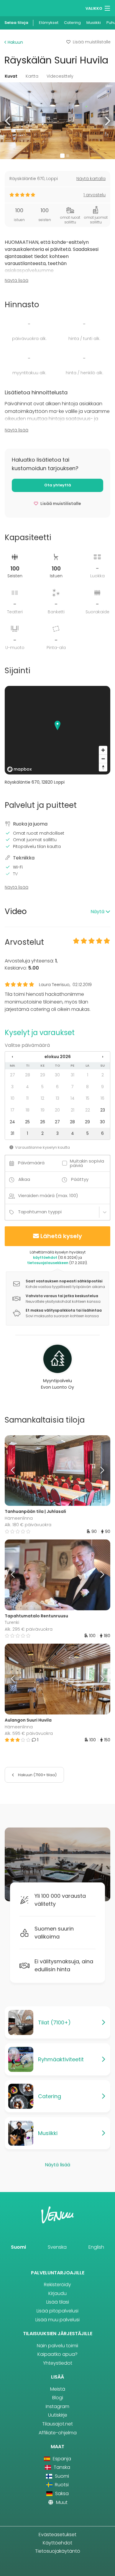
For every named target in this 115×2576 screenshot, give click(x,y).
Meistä (58, 2389)
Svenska (57, 2247)
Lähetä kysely (61, 1236)
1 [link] (88, 1075)
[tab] (57, 912)
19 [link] (43, 1110)
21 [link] (73, 1110)
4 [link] (27, 1087)
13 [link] (57, 1098)
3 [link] (12, 1087)
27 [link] (13, 1075)
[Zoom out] (103, 759)
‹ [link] (12, 1057)
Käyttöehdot (57, 2543)
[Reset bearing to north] (103, 767)
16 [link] (102, 1098)
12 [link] (42, 1098)
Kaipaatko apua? (57, 2354)
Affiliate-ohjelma (58, 2433)
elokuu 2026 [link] (58, 1057)
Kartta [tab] (32, 76)
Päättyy (80, 1179)
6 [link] (57, 1087)
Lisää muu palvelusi (57, 2320)
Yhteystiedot (58, 2363)
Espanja (61, 2459)
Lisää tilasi (58, 2302)
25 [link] (27, 1122)
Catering (72, 23)
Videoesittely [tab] (60, 76)
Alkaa (24, 1179)
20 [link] (57, 1110)
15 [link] (88, 1098)
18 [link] (28, 1110)
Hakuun (15, 42)
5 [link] (42, 1087)
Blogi (58, 2398)
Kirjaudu (57, 2293)
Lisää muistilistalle (92, 42)
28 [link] (28, 1075)
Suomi (18, 2247)
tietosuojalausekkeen (48, 1263)
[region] (57, 730)
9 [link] (102, 1087)
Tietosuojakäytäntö (58, 2551)
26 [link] (43, 1122)
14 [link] (73, 1098)
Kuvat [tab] (11, 76)
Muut (61, 2502)
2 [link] (103, 1075)
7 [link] (72, 1087)
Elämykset (49, 23)
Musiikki (94, 23)
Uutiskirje (58, 2415)
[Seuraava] (97, 1471)
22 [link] (88, 1110)
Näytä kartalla (91, 179)
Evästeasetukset (57, 2535)
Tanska (61, 2467)
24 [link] (12, 1122)
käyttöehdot (45, 1257)
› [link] (103, 1057)
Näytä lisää (17, 280)
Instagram (57, 2406)
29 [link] (43, 1075)
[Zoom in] (103, 750)
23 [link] (103, 1110)
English (96, 2247)
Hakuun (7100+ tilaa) (37, 1775)
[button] (8, 121)
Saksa (61, 2494)
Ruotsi (61, 2485)
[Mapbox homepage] (19, 769)
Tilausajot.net (57, 2424)
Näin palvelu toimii (57, 2346)
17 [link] (13, 1110)
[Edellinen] (18, 1471)
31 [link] (73, 1075)
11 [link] (27, 1098)
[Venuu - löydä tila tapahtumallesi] (15, 8)
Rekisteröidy (57, 2285)
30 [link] (57, 1075)
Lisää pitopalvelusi (57, 2311)
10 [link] (13, 1098)
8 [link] (87, 1087)
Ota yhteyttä (58, 485)
